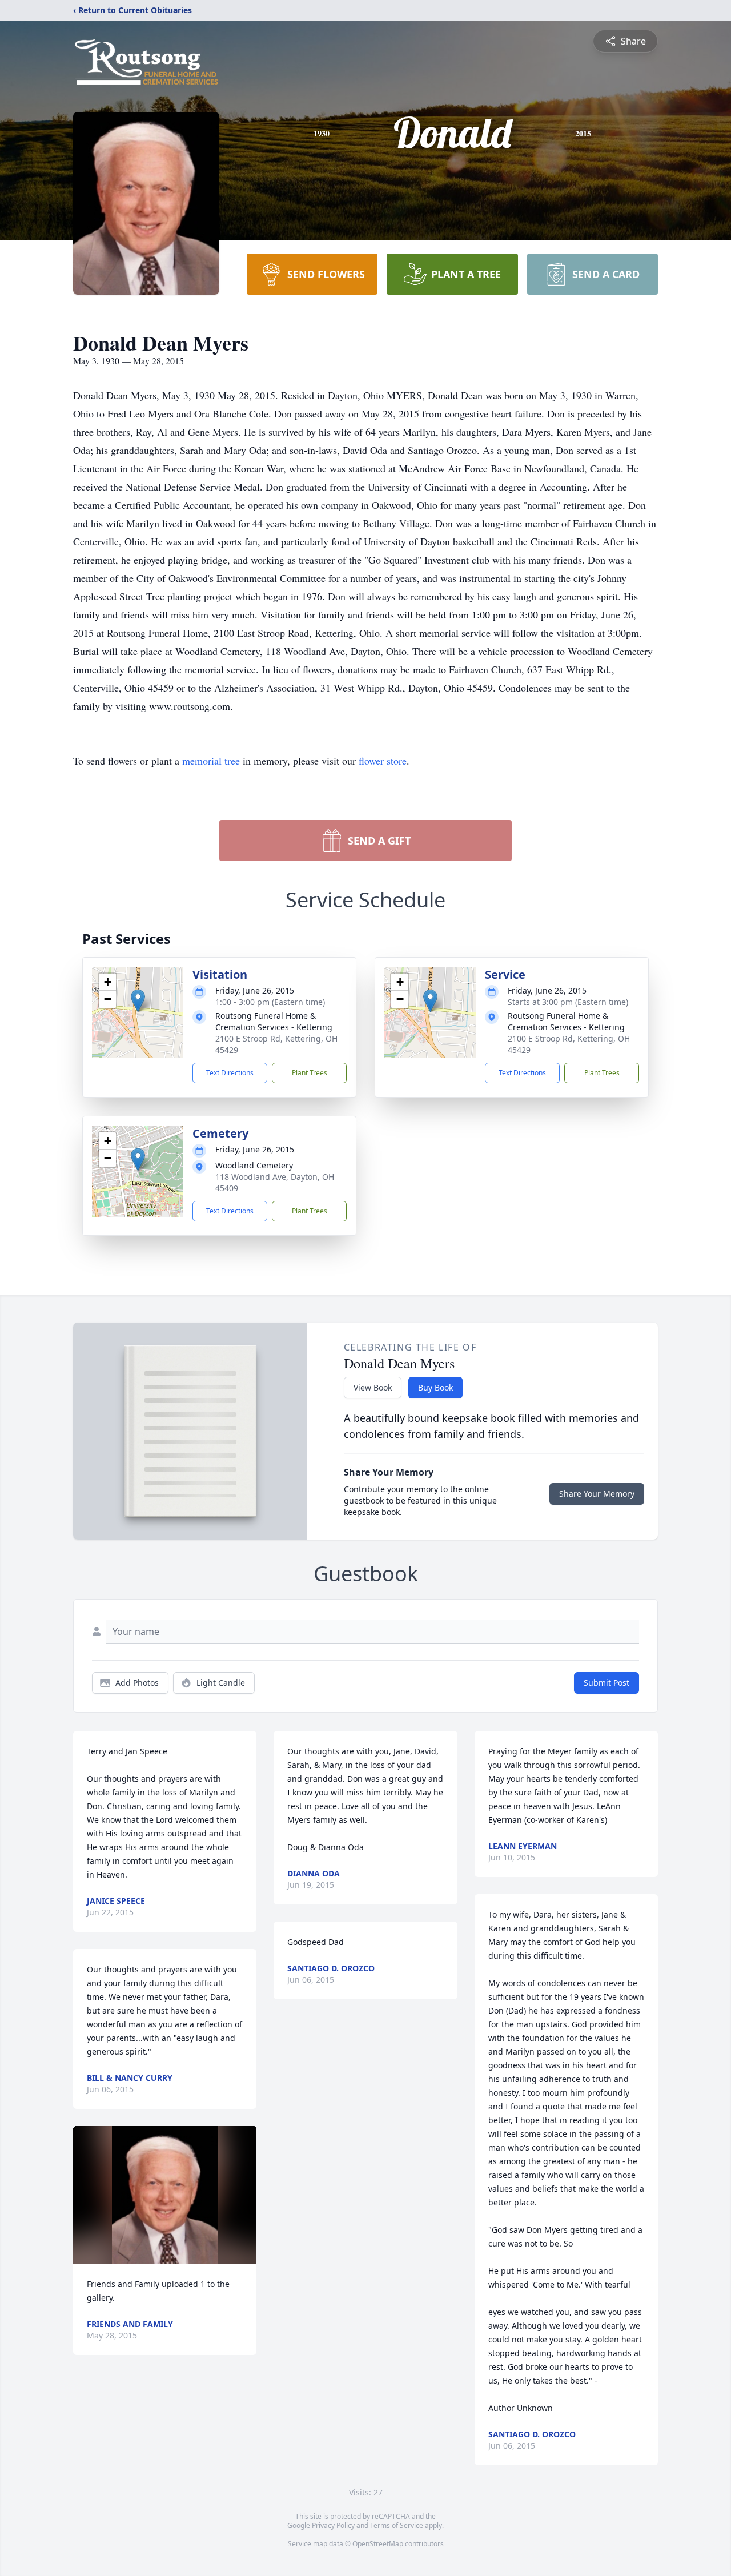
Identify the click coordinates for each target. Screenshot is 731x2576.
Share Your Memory (597, 1494)
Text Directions (230, 1073)
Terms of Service (397, 2525)
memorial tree (211, 761)
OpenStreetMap (378, 2544)
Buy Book (435, 1387)
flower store (383, 761)
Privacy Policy (333, 2525)
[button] (138, 1001)
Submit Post (607, 1683)
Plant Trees (310, 1073)
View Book (373, 1387)
